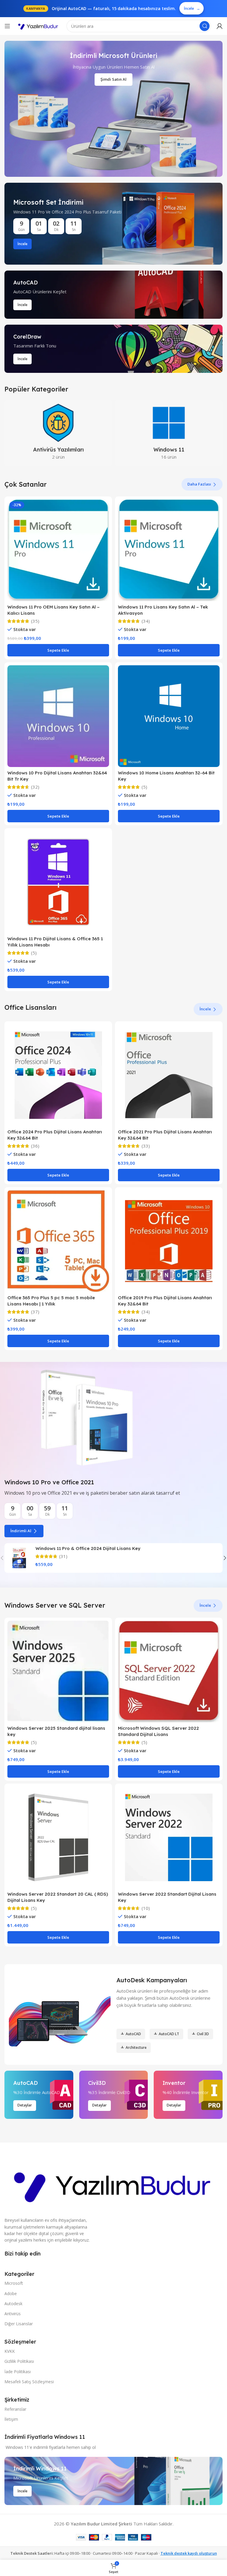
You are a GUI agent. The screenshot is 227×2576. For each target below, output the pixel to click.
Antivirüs (13, 2314)
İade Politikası (18, 2372)
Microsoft (14, 2283)
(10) (146, 1908)
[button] (58, 650)
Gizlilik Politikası (19, 2361)
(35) (35, 621)
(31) (63, 1556)
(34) (146, 621)
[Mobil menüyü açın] (7, 26)
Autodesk (13, 2304)
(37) (35, 1312)
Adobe (11, 2293)
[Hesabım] (220, 26)
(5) (144, 787)
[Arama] (205, 26)
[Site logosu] (38, 26)
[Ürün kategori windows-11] (169, 433)
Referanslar (15, 2409)
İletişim (11, 2419)
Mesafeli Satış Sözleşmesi (29, 2382)
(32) (35, 787)
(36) (35, 1146)
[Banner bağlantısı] (113, 224)
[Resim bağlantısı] (113, 2184)
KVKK (10, 2351)
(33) (146, 1146)
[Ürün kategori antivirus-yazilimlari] (58, 433)
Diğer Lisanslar (19, 2324)
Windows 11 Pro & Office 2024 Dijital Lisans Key (88, 1548)
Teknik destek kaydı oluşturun (189, 2553)
